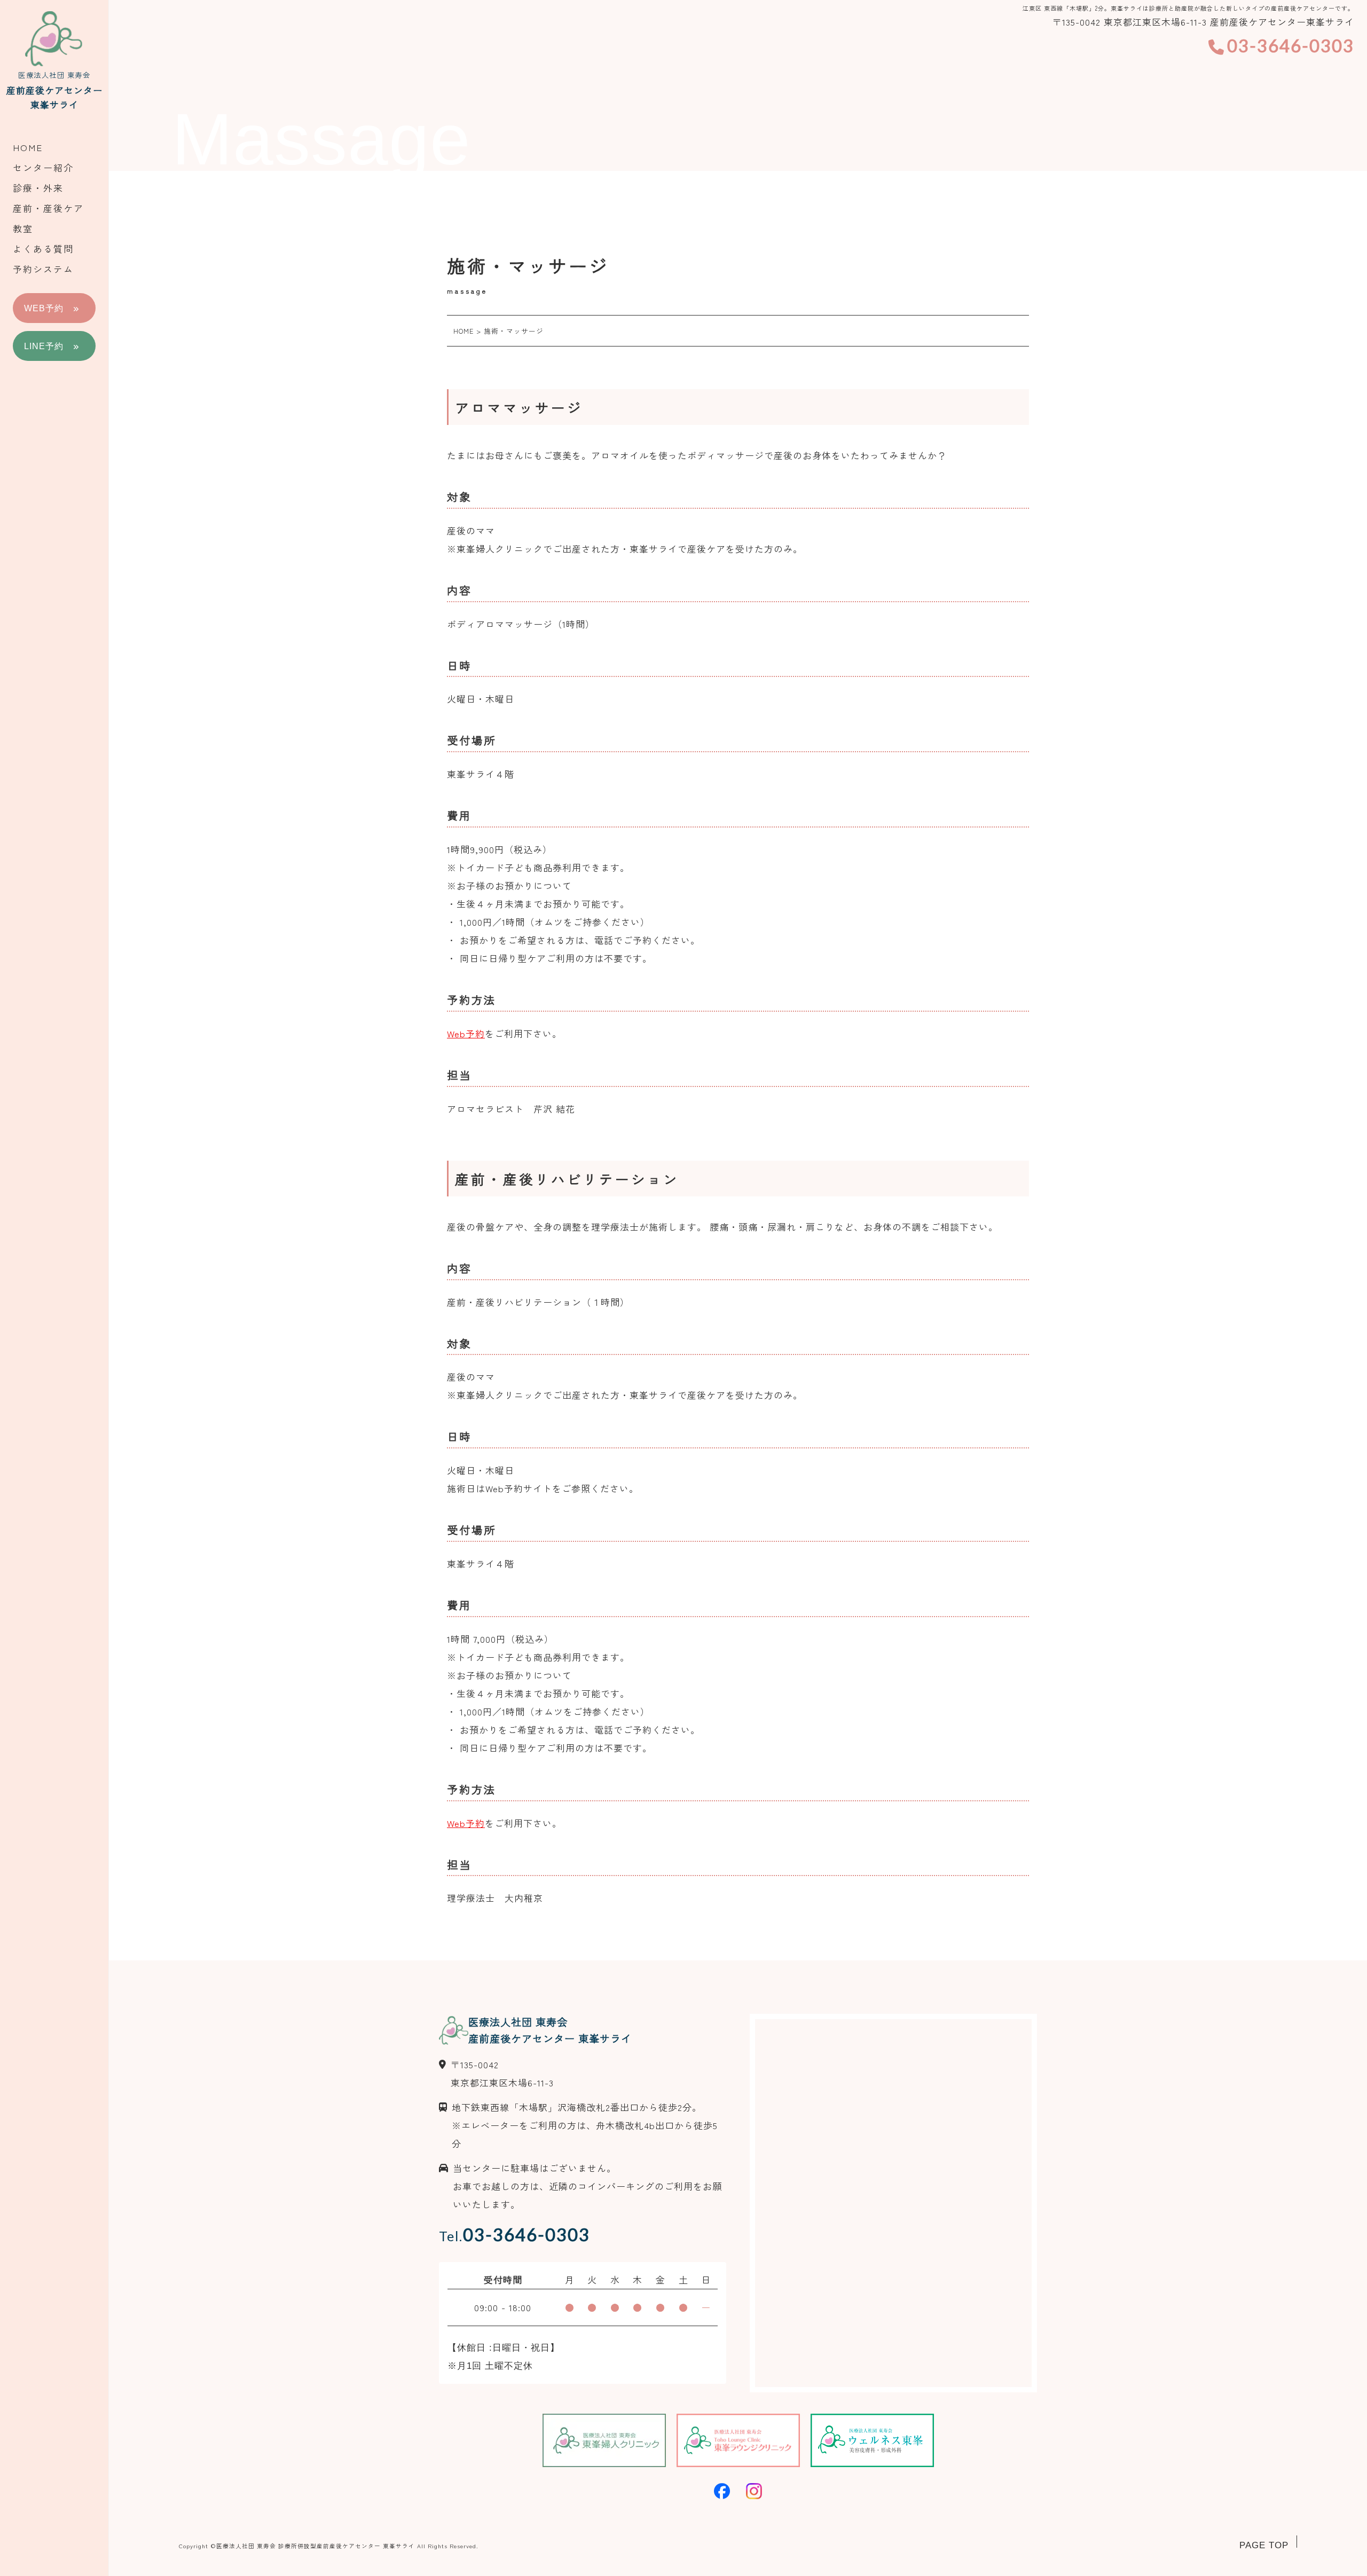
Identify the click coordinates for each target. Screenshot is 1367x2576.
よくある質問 (43, 249)
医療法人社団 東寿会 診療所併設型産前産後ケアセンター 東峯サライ (316, 2546)
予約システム (43, 269)
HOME (28, 147)
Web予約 (466, 1033)
